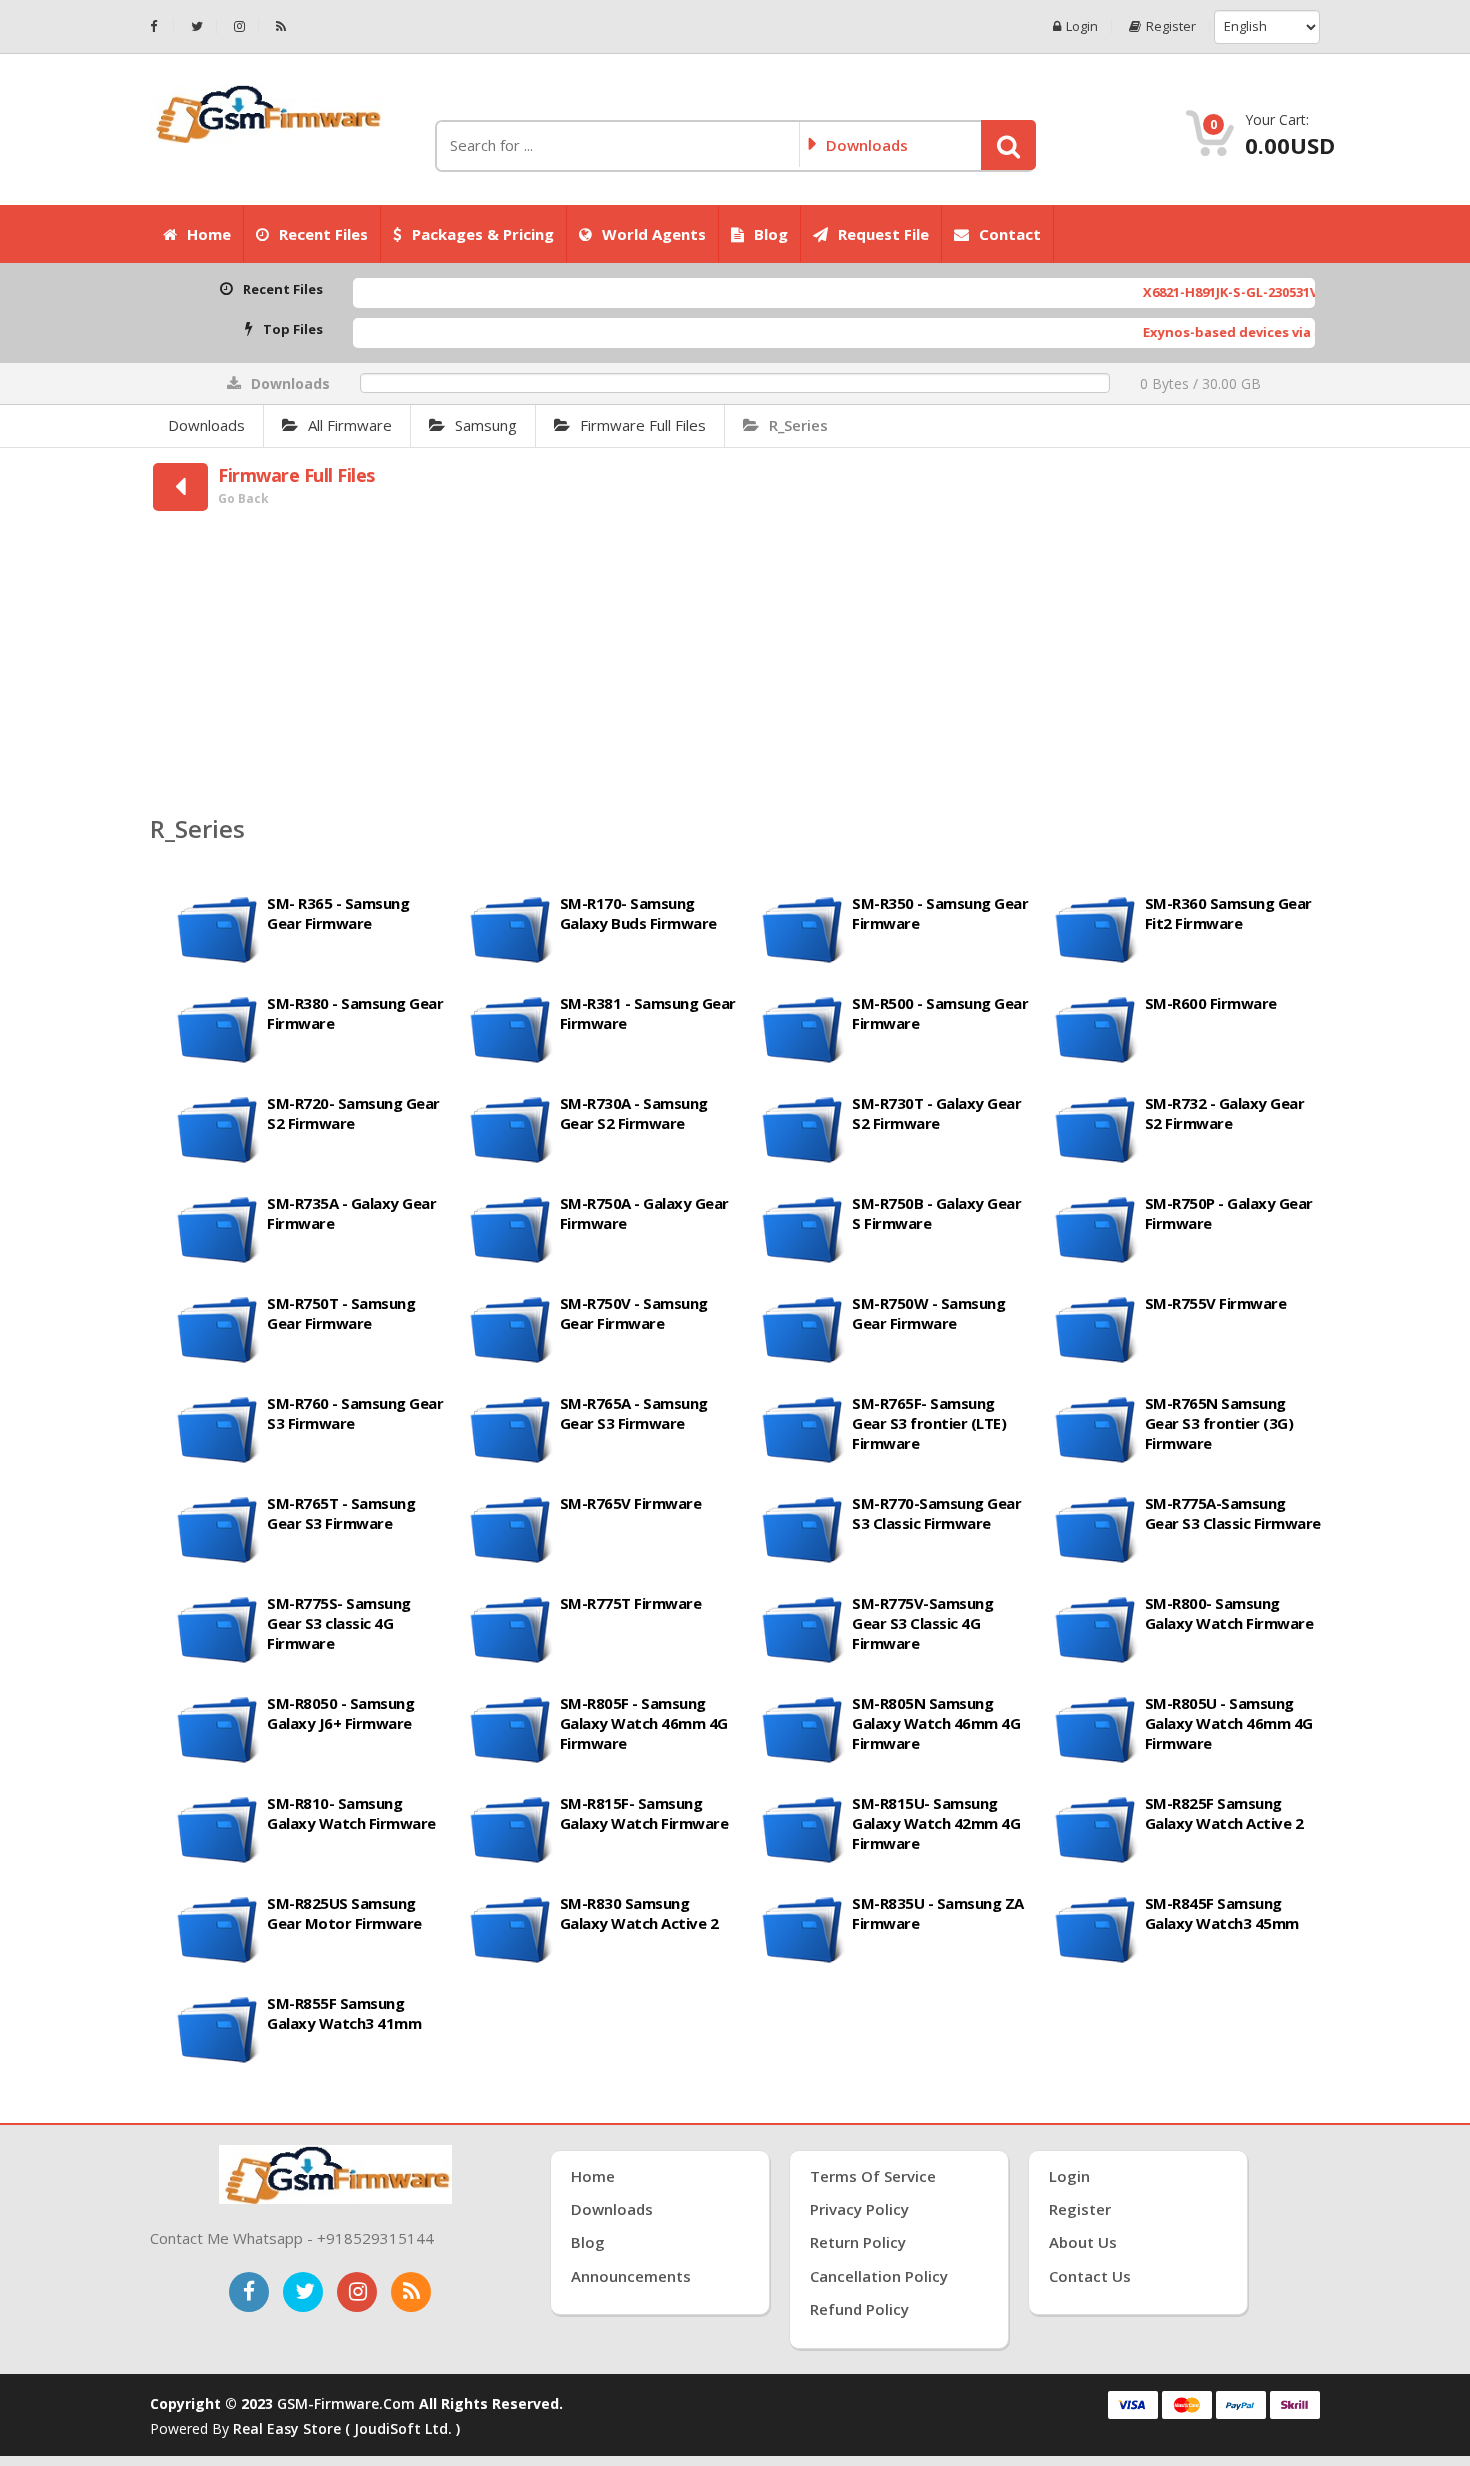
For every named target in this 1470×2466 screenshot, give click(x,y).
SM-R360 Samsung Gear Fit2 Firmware (1228, 913)
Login (1082, 26)
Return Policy (858, 2242)
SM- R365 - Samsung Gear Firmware (338, 913)
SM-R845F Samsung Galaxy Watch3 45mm (1222, 1913)
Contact (1010, 234)
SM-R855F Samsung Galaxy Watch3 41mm (344, 2013)
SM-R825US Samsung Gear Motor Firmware (344, 1913)
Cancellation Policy (879, 2276)
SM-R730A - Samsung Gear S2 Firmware (634, 1113)
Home (209, 234)
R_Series (798, 425)
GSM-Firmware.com (346, 2403)
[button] (1008, 145)
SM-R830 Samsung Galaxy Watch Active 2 (639, 1913)
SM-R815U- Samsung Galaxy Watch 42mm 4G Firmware (936, 1823)
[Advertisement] (735, 666)
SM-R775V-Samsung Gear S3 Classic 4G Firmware (922, 1623)
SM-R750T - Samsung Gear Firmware (341, 1313)
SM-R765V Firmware (631, 1503)
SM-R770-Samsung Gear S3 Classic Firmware (936, 1513)
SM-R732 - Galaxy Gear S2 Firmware (1225, 1113)
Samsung (486, 425)
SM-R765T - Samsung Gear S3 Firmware (341, 1513)
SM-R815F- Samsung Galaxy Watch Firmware (644, 1813)
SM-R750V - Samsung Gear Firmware (634, 1313)
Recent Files (323, 234)
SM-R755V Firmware (1216, 1303)
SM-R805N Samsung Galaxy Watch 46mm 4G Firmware (936, 1723)
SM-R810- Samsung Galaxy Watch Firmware (351, 1813)
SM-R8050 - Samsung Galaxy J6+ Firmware (340, 1713)
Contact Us (1090, 2276)
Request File (883, 234)
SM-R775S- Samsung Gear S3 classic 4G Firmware (339, 1623)
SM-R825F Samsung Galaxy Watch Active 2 (1224, 1813)
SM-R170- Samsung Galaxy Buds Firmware (638, 913)
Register (1171, 26)
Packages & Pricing (483, 234)
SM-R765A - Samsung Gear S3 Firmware (634, 1413)
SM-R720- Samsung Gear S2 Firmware (353, 1113)
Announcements (631, 2276)
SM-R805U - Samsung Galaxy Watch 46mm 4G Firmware (1229, 1723)
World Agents (654, 234)
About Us (1083, 2242)
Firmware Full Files (643, 425)
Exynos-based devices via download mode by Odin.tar (1244, 332)
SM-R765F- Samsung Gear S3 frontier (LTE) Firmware (929, 1423)
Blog (771, 234)
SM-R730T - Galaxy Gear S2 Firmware (936, 1113)
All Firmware (350, 425)
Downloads (206, 425)
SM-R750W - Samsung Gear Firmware (928, 1313)
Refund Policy (859, 2309)
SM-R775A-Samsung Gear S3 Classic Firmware (1233, 1513)
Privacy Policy (859, 2209)
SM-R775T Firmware (631, 1603)
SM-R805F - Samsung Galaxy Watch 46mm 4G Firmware (644, 1723)
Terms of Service (873, 2176)
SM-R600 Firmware (1211, 1003)
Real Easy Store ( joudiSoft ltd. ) (346, 2428)
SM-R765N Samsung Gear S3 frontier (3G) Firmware (1219, 1423)
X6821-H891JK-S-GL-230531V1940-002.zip (1191, 292)
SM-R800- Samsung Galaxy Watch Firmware (1229, 1613)
